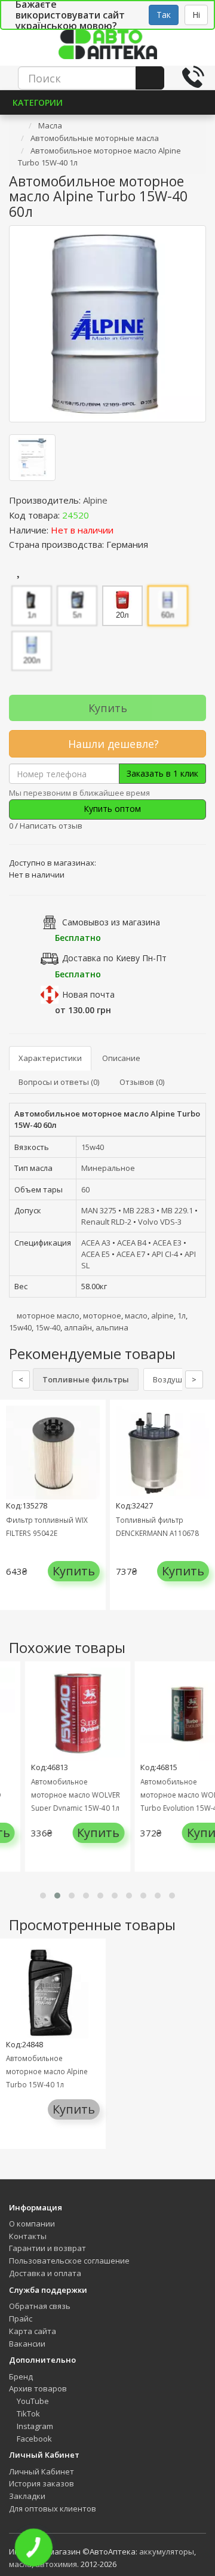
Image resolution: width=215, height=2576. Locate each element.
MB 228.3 (139, 1210)
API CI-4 (165, 1254)
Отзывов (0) (142, 1082)
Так (164, 15)
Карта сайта (33, 2331)
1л (182, 1315)
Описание (121, 1058)
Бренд (21, 2376)
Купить (108, 708)
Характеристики (50, 1058)
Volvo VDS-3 (160, 1222)
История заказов (42, 2483)
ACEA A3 (96, 1243)
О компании (32, 2224)
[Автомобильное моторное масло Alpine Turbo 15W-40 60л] (107, 324)
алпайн (78, 1327)
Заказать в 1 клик (162, 773)
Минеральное (108, 1168)
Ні (196, 15)
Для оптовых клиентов (53, 2508)
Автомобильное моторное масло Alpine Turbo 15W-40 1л (47, 2071)
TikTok (27, 2414)
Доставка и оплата (45, 2273)
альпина (112, 1327)
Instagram (34, 2426)
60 (85, 1189)
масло (136, 1315)
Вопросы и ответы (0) (59, 1082)
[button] (43, 1896)
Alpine (95, 500)
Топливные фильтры (86, 1379)
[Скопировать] (99, 515)
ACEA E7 (131, 1254)
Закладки (27, 2496)
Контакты (28, 2236)
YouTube (32, 2401)
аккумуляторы (167, 2552)
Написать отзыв (51, 826)
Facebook (33, 2439)
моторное (102, 1315)
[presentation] (12, 1514)
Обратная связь (40, 2306)
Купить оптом (111, 809)
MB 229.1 (177, 1210)
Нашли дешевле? (112, 744)
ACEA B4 (132, 1243)
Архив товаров (38, 2388)
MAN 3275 (99, 1210)
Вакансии (27, 2344)
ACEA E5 (96, 1254)
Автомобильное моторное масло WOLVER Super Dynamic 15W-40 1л (67, 1795)
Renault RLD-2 (106, 1222)
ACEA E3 (167, 1243)
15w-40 (48, 1327)
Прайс (21, 2319)
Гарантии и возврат (47, 2248)
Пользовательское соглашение (69, 2261)
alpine (162, 1315)
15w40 (93, 1147)
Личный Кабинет (42, 2471)
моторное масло (48, 1315)
